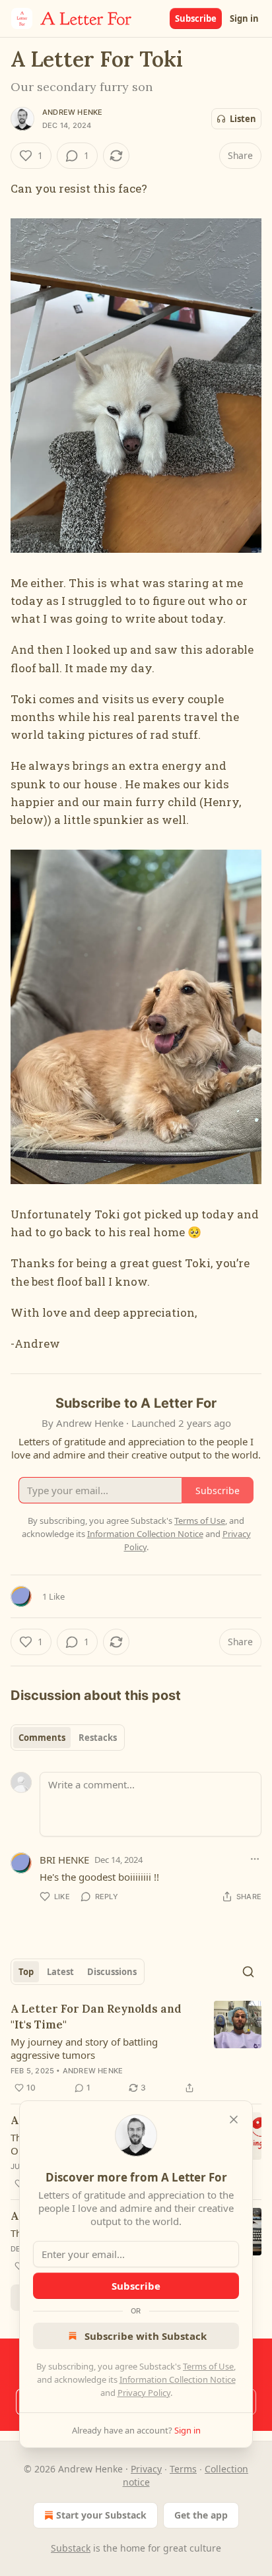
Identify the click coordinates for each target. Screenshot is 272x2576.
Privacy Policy (144, 2393)
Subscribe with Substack (146, 2336)
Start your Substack (101, 2515)
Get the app (201, 2515)
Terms (183, 2469)
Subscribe (196, 18)
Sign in (244, 18)
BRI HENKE (64, 1860)
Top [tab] (26, 1972)
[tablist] (68, 1738)
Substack (71, 2548)
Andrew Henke (72, 112)
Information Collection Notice (178, 2379)
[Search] (248, 1972)
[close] (234, 2120)
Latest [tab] (60, 1972)
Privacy (146, 2469)
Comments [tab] (42, 1738)
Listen (243, 119)
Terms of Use (208, 2366)
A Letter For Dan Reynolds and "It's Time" (96, 2017)
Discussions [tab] (112, 1972)
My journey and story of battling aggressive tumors (84, 2048)
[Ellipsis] (255, 1859)
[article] (136, 2048)
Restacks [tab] (98, 1738)
